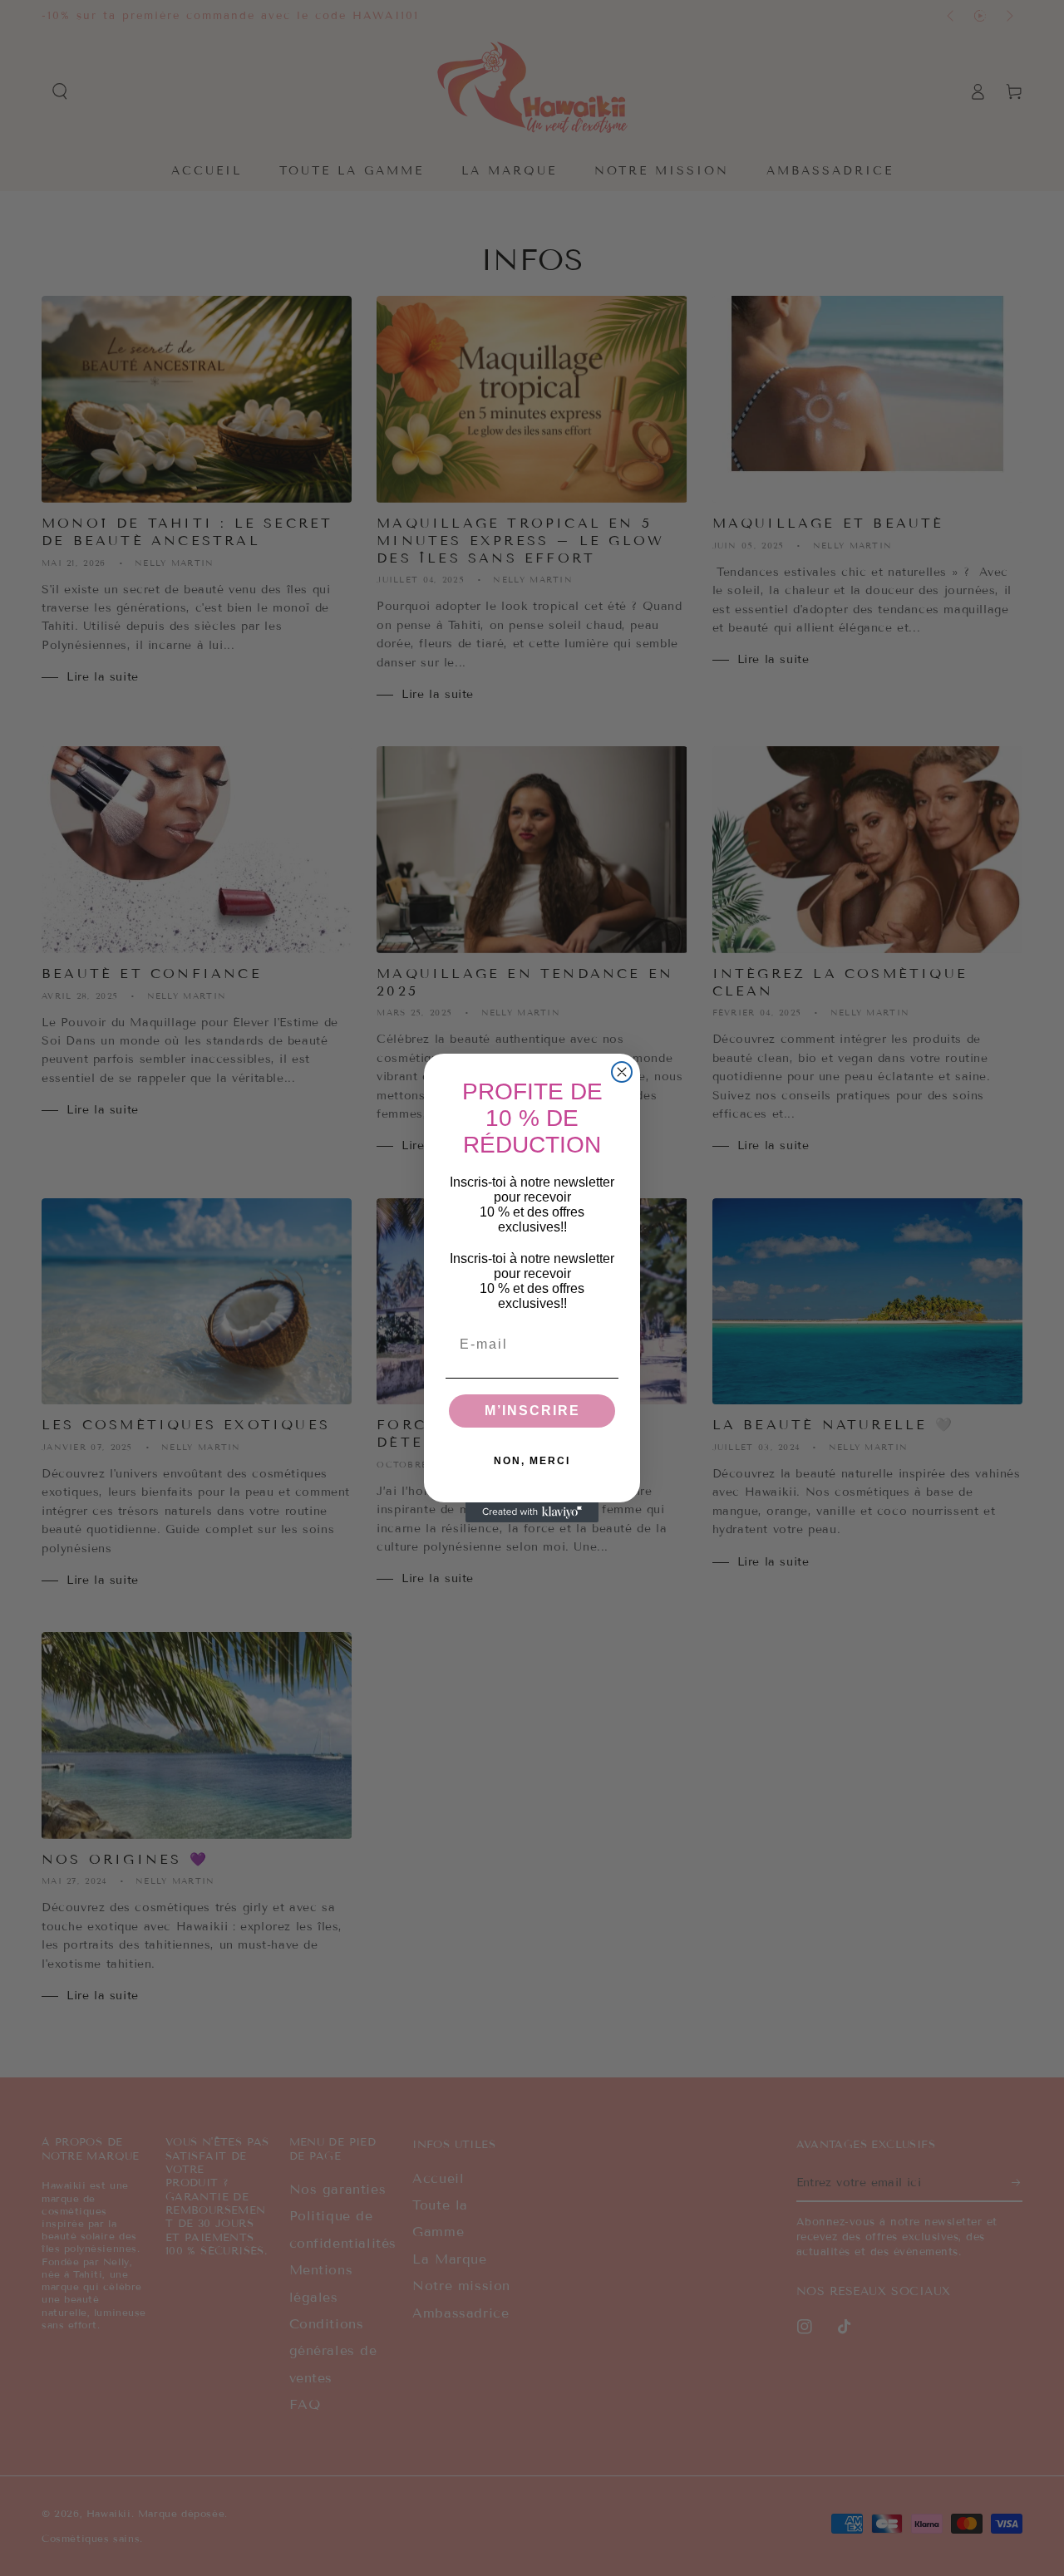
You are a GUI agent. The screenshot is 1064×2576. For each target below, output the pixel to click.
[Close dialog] (622, 1072)
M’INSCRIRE (532, 1411)
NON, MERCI (532, 1461)
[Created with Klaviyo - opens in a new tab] (532, 1512)
